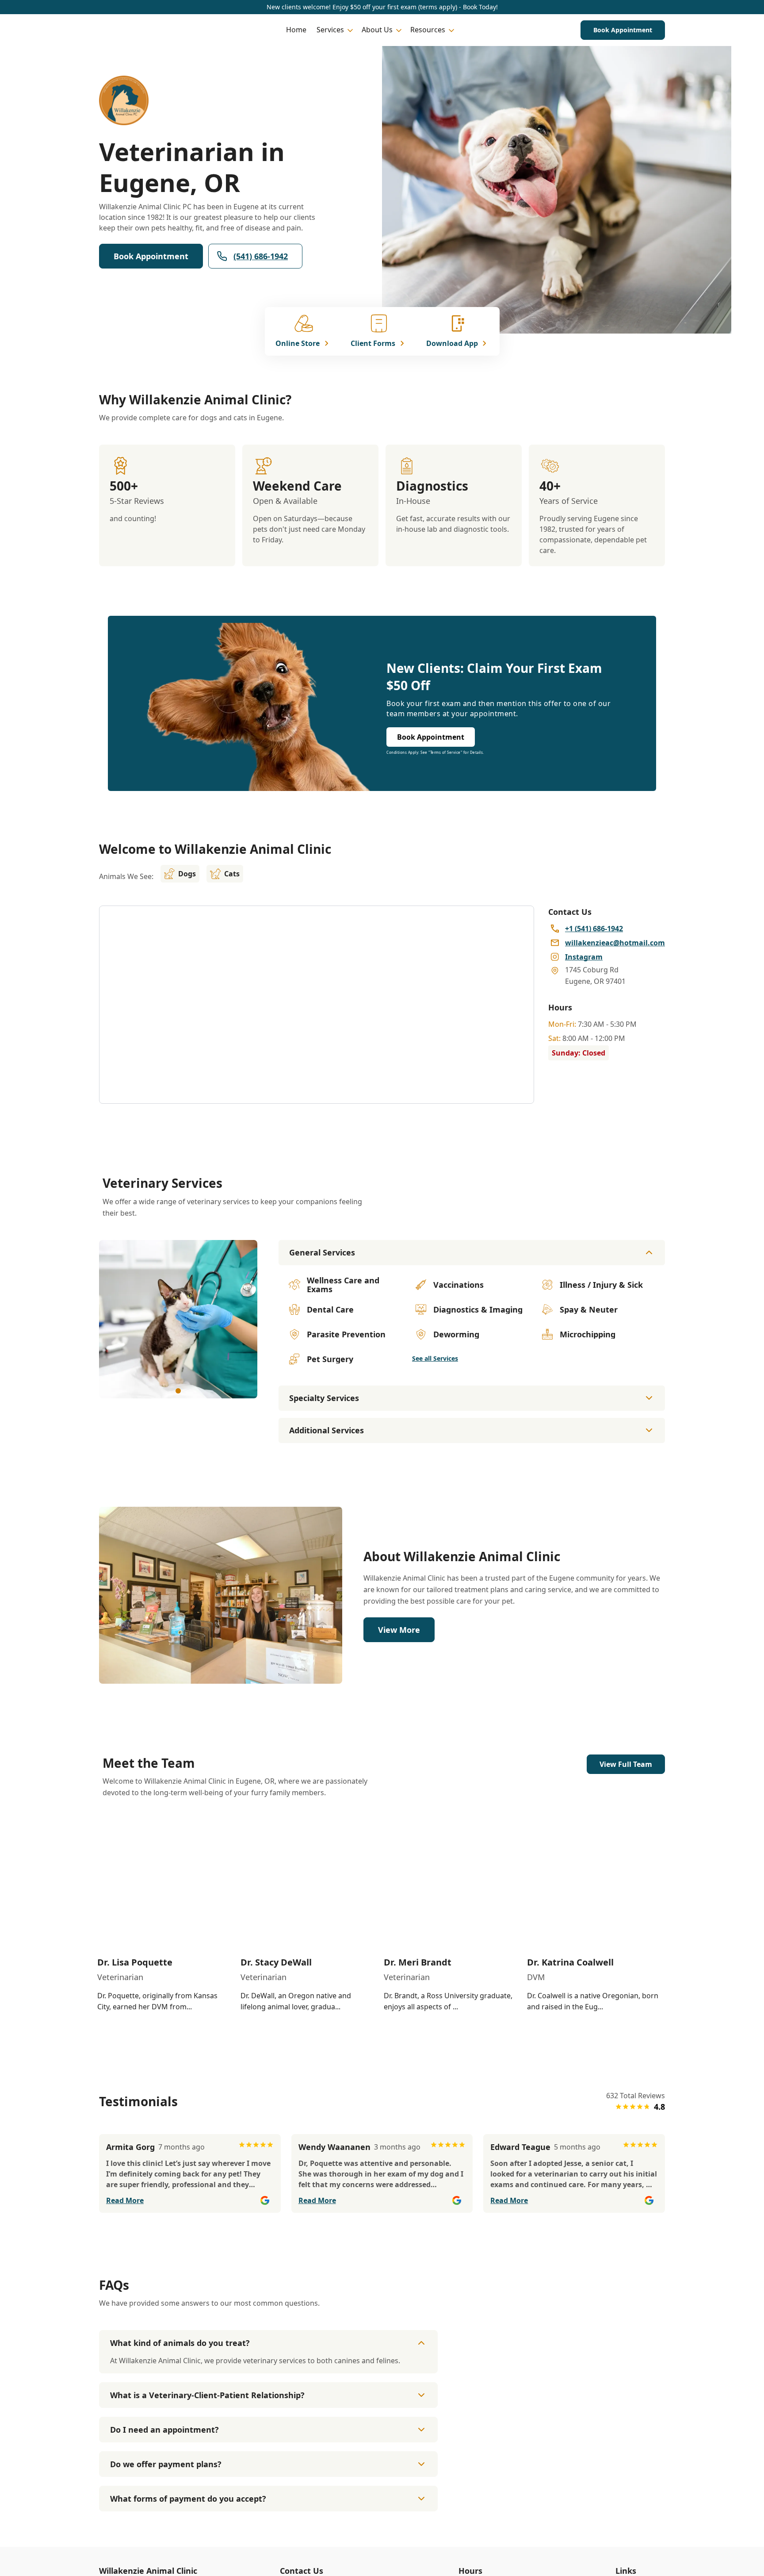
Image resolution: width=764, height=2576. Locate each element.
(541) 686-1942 (261, 256)
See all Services (435, 1358)
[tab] (178, 1391)
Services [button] (330, 30)
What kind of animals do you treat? (180, 2343)
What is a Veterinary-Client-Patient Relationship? (207, 2395)
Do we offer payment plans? (166, 2464)
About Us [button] (377, 30)
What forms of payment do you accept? (188, 2499)
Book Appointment (623, 30)
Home (296, 30)
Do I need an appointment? (164, 2430)
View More (399, 1630)
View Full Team (626, 1764)
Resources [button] (428, 30)
